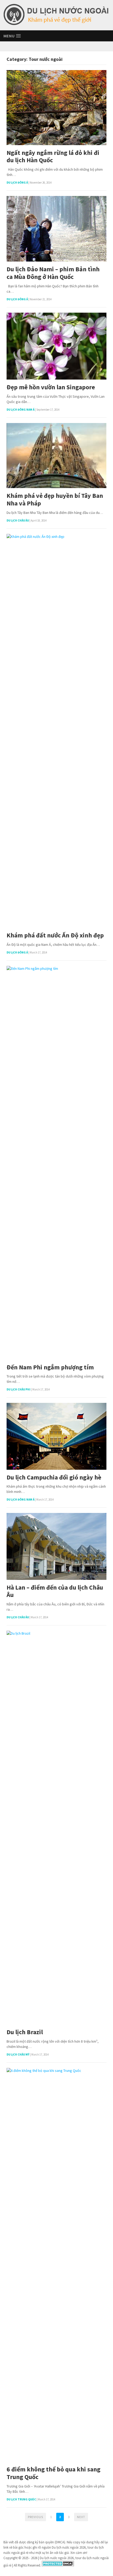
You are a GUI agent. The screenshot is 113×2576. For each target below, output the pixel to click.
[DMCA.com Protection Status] (58, 2565)
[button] (12, 36)
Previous (35, 2517)
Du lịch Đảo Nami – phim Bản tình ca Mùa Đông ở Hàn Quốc (53, 273)
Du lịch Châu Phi (19, 1389)
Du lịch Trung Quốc (21, 2499)
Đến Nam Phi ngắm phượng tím (50, 1367)
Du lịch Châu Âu (18, 520)
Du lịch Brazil (25, 2032)
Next (81, 2517)
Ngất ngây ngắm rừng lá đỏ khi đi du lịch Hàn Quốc (53, 157)
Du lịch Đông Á (17, 183)
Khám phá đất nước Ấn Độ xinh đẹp (55, 935)
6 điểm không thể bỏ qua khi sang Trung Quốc (53, 2473)
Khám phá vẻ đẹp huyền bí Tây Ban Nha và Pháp (55, 500)
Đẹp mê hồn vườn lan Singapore (51, 387)
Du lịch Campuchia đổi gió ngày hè (54, 1478)
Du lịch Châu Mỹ (18, 2054)
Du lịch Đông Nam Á (20, 410)
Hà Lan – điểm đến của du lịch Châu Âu (55, 1591)
